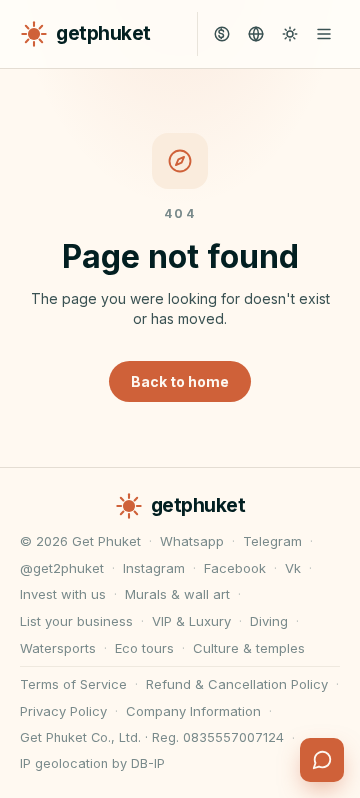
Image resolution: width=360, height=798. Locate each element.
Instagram (154, 568)
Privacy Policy (63, 711)
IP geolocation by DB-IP (92, 763)
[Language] (256, 34)
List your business (76, 621)
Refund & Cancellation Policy (237, 684)
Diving (269, 621)
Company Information (193, 711)
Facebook (235, 568)
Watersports (58, 648)
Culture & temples (249, 648)
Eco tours (144, 648)
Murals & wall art (177, 594)
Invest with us (63, 594)
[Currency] (222, 34)
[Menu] (324, 34)
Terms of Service (73, 684)
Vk (293, 568)
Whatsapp (192, 541)
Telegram (272, 541)
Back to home (180, 381)
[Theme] (290, 34)
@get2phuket (62, 568)
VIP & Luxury (191, 621)
